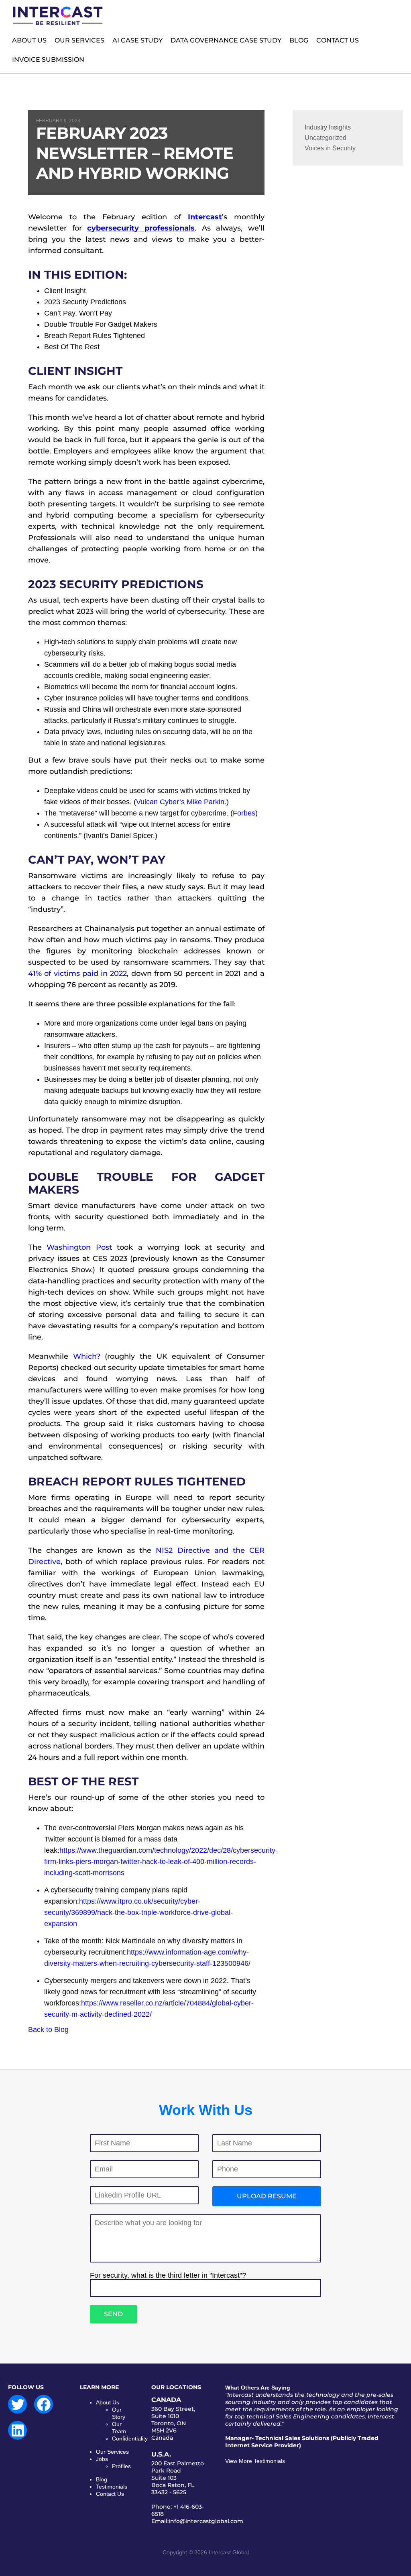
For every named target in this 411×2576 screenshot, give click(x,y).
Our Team (119, 2428)
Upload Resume (267, 2196)
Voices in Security (330, 148)
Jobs (102, 2459)
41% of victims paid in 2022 (77, 973)
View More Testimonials (255, 2461)
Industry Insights (328, 127)
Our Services (112, 2452)
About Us (108, 2402)
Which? (87, 1356)
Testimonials (112, 2487)
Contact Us (110, 2494)
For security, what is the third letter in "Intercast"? (168, 2275)
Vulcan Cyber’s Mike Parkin (180, 802)
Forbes (244, 813)
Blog (102, 2479)
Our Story (119, 2413)
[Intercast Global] (58, 24)
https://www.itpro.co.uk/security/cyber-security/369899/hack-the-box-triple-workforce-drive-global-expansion (138, 1912)
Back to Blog (48, 2030)
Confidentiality (130, 2438)
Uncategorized (326, 138)
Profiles (121, 2466)
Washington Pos (78, 1247)
